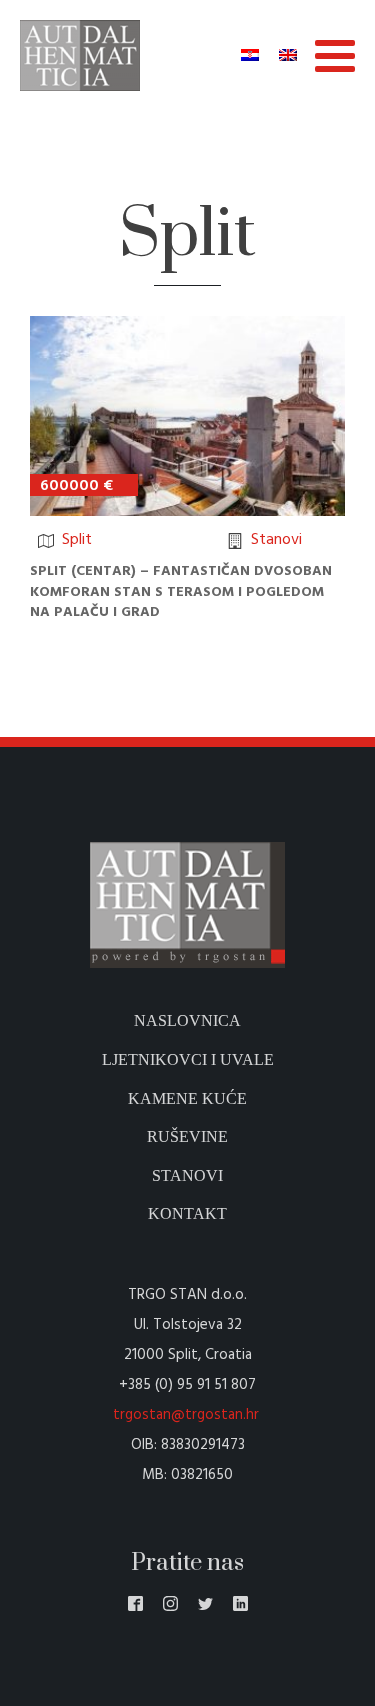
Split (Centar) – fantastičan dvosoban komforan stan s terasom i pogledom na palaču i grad (181, 592)
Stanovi (276, 540)
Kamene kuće (187, 1098)
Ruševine (187, 1136)
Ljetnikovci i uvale (188, 1059)
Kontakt (187, 1213)
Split (77, 540)
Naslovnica (187, 1020)
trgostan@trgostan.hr (188, 1415)
